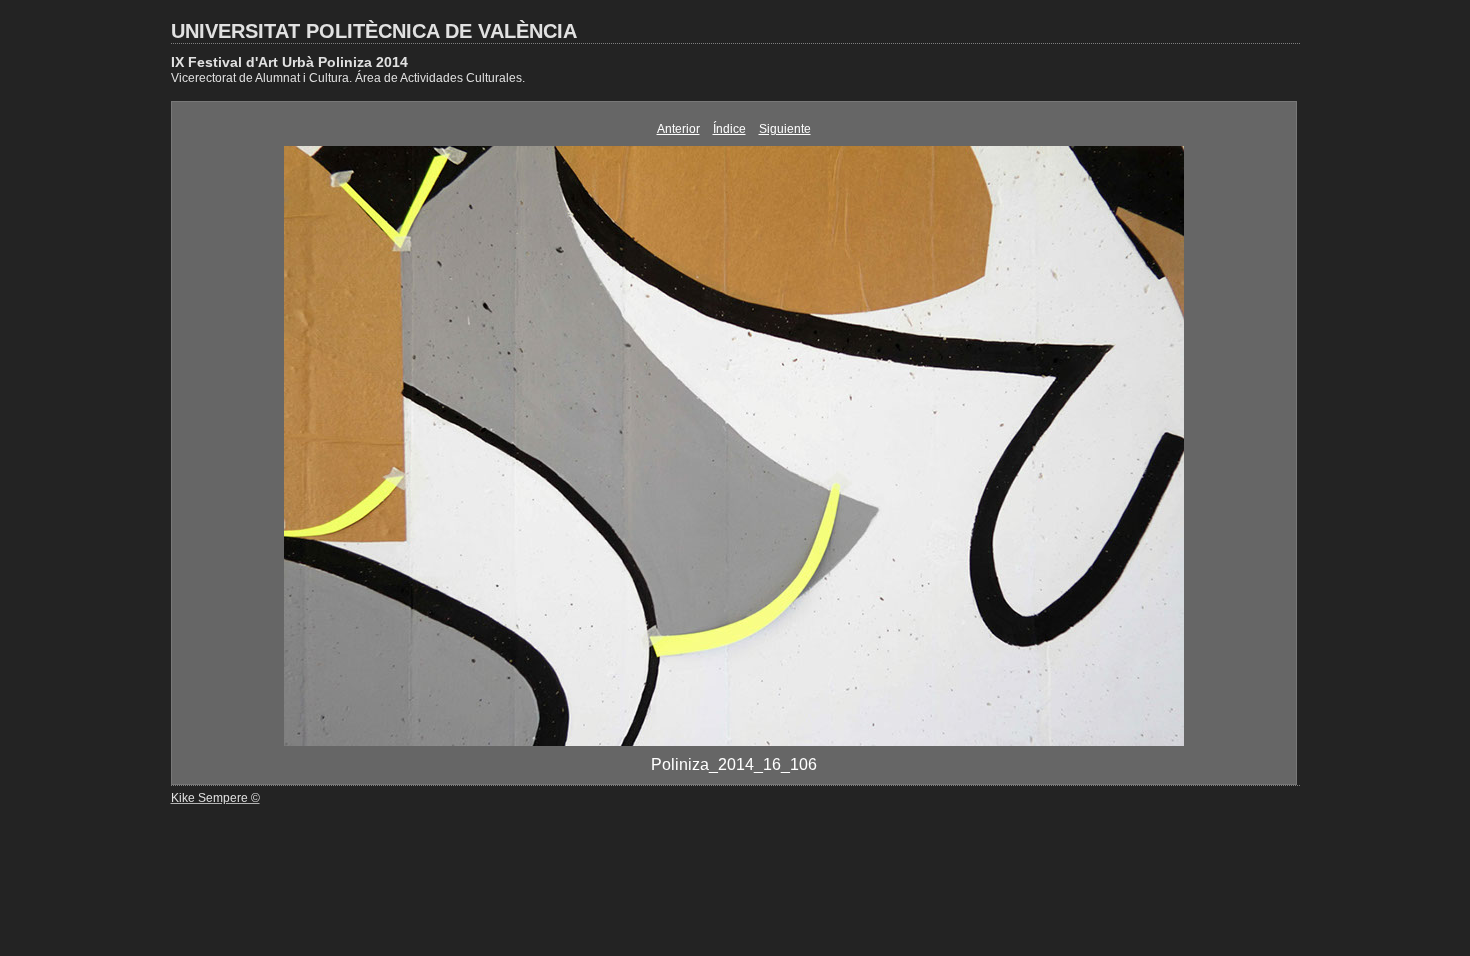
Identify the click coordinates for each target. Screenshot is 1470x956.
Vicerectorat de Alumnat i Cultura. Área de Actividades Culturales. (348, 78)
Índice (729, 129)
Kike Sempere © (215, 798)
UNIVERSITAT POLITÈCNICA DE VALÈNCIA (374, 31)
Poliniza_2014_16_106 (734, 764)
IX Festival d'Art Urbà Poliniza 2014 (289, 62)
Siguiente (785, 129)
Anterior (678, 129)
